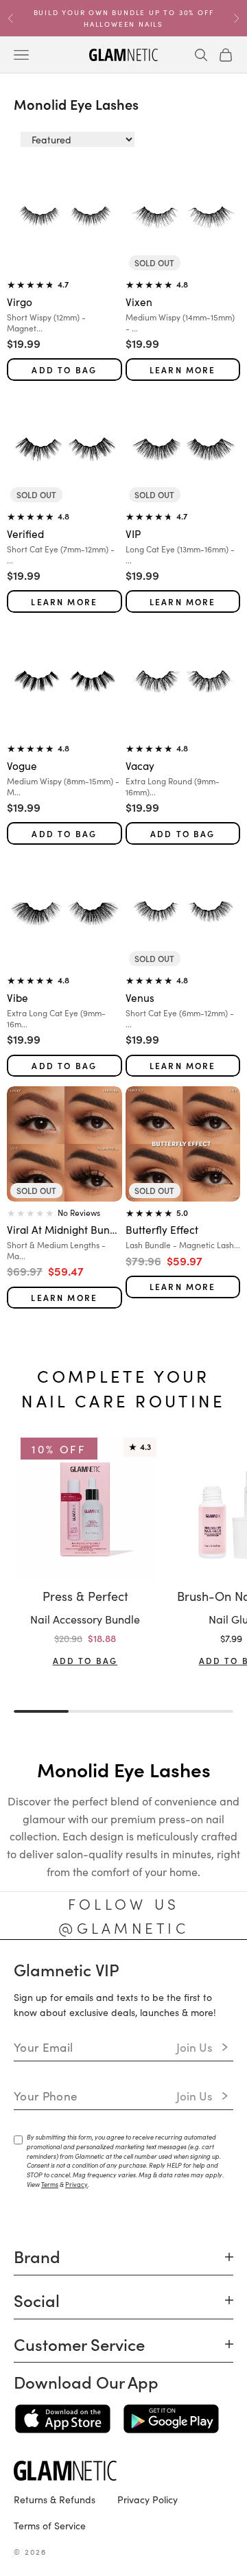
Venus (140, 997)
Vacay (140, 765)
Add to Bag (64, 370)
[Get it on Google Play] (171, 2419)
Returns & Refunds (55, 2499)
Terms (50, 2184)
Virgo (20, 301)
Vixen (139, 301)
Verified (25, 533)
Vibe (17, 997)
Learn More (183, 370)
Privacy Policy (148, 2499)
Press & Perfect (85, 1596)
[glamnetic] (123, 2471)
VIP (133, 533)
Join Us (195, 2047)
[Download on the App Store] (63, 2419)
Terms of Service (50, 2525)
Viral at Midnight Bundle (64, 1229)
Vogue (22, 765)
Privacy (77, 2184)
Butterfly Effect (162, 1229)
